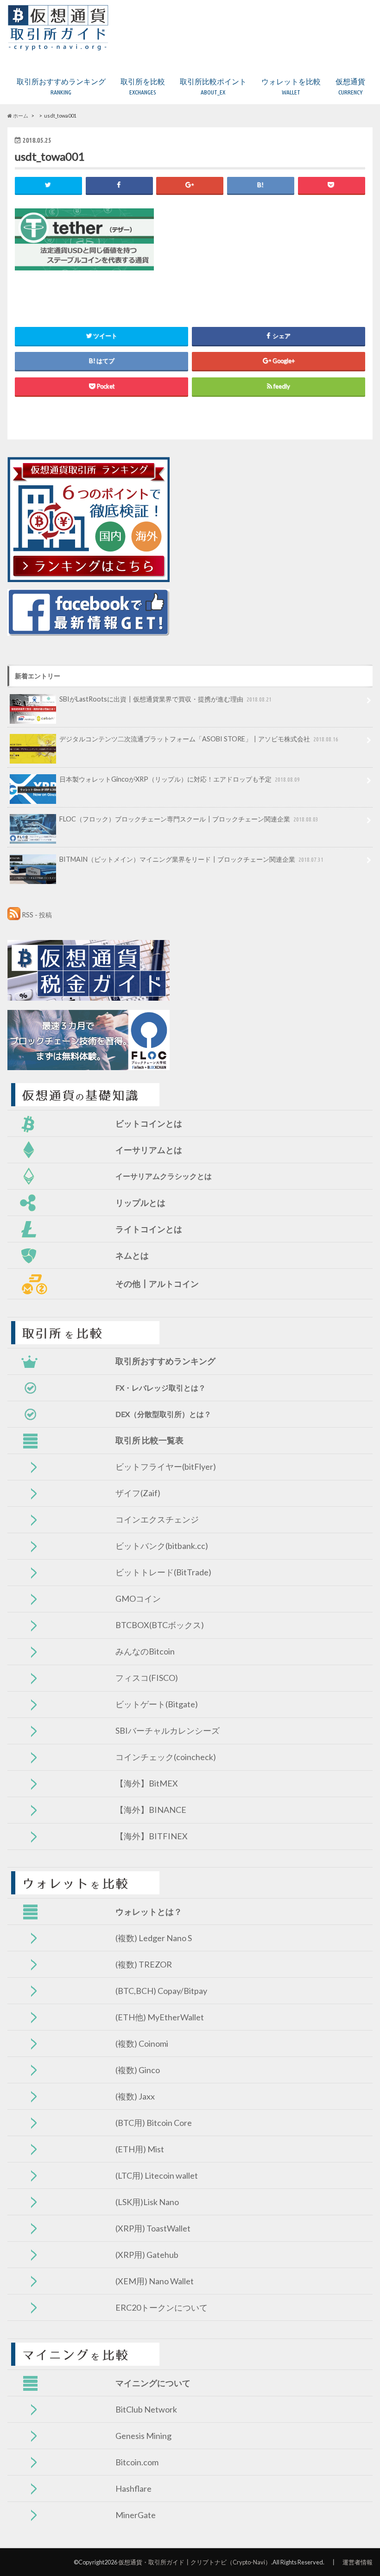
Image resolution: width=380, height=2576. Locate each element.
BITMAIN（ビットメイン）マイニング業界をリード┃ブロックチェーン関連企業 (191, 859)
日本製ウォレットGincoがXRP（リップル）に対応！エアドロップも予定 (180, 779)
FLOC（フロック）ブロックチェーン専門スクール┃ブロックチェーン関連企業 (189, 819)
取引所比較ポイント (213, 86)
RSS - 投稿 (37, 915)
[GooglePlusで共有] (190, 185)
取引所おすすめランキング (61, 86)
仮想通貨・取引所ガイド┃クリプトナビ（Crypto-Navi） (195, 2562)
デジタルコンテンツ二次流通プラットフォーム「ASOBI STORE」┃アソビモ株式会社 (199, 739)
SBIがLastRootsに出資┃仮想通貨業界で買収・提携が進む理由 (165, 699)
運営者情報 (358, 2562)
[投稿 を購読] (14, 915)
